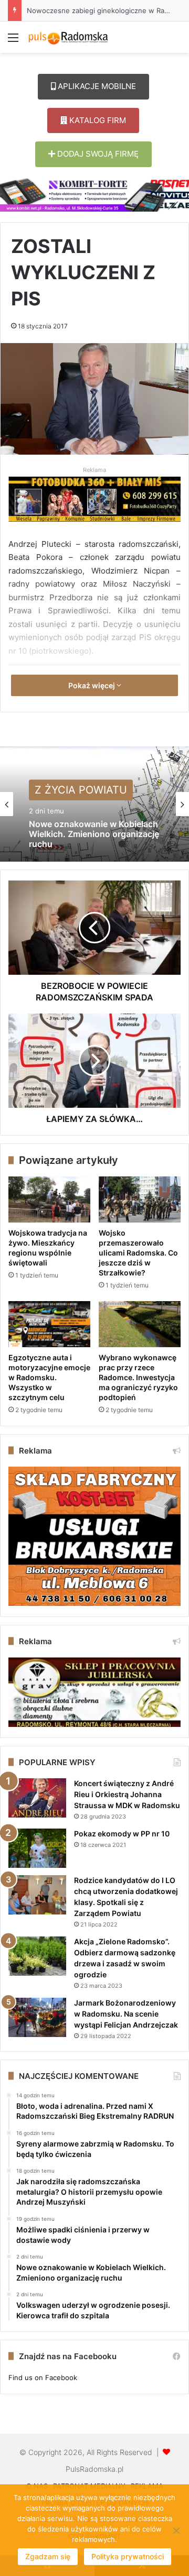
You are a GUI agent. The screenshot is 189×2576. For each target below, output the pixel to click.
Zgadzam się (48, 2556)
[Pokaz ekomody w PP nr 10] (37, 1848)
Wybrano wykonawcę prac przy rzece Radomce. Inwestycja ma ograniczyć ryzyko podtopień (138, 1377)
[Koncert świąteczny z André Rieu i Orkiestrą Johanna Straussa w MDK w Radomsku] (37, 1798)
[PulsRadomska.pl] (68, 37)
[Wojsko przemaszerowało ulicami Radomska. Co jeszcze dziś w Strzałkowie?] (140, 1199)
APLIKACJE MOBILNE (96, 86)
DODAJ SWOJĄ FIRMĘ (97, 154)
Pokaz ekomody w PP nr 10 (122, 1834)
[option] (94, 804)
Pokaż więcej (92, 685)
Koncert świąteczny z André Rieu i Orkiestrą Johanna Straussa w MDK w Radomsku (127, 1794)
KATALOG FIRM (97, 120)
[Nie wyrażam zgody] (176, 2530)
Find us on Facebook (43, 2377)
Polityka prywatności (128, 2556)
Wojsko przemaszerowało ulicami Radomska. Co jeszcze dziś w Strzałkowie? (138, 1253)
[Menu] (13, 41)
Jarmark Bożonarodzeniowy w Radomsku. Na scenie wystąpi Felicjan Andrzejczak (126, 2014)
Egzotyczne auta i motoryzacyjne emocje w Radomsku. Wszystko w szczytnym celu (49, 1377)
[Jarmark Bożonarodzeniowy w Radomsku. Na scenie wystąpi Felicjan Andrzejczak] (37, 2017)
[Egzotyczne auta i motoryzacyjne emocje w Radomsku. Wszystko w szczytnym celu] (49, 1324)
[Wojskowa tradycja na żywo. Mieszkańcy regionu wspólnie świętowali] (49, 1199)
